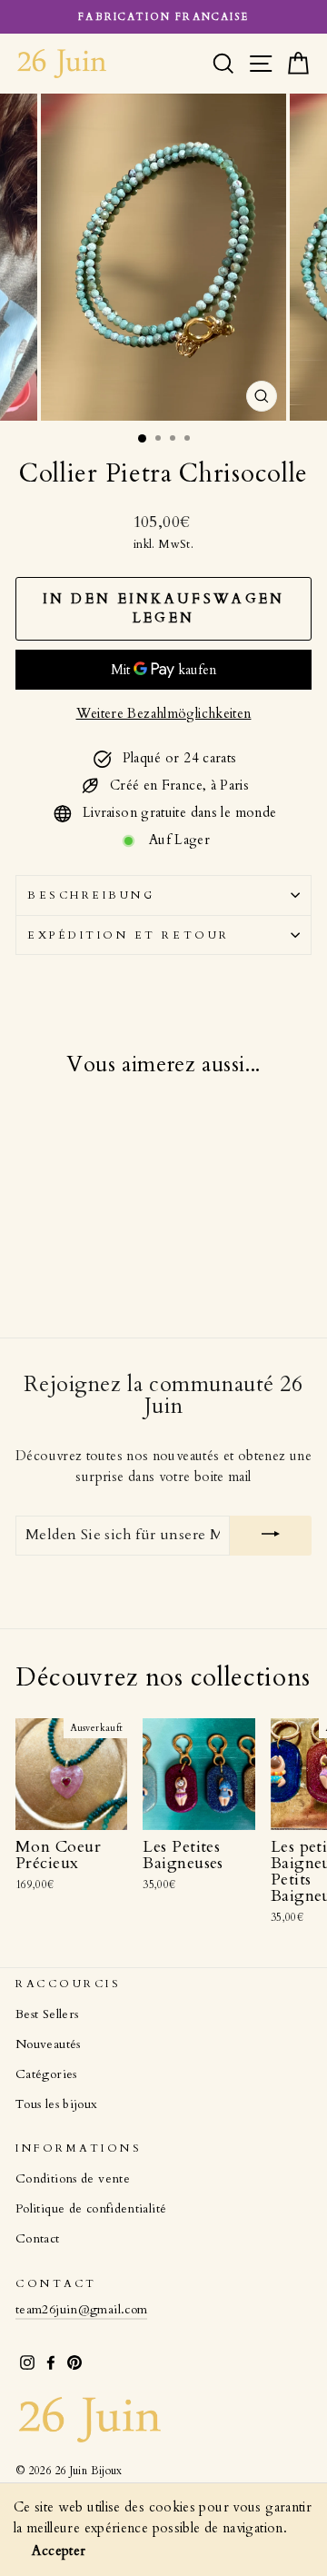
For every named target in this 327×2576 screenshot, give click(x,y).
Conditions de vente (73, 2179)
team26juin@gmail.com (81, 2310)
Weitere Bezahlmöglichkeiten (164, 713)
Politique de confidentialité (91, 2209)
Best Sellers (47, 2014)
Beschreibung (91, 895)
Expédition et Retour (129, 935)
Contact (38, 2239)
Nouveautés (48, 2044)
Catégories (46, 2074)
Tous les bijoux (57, 2104)
